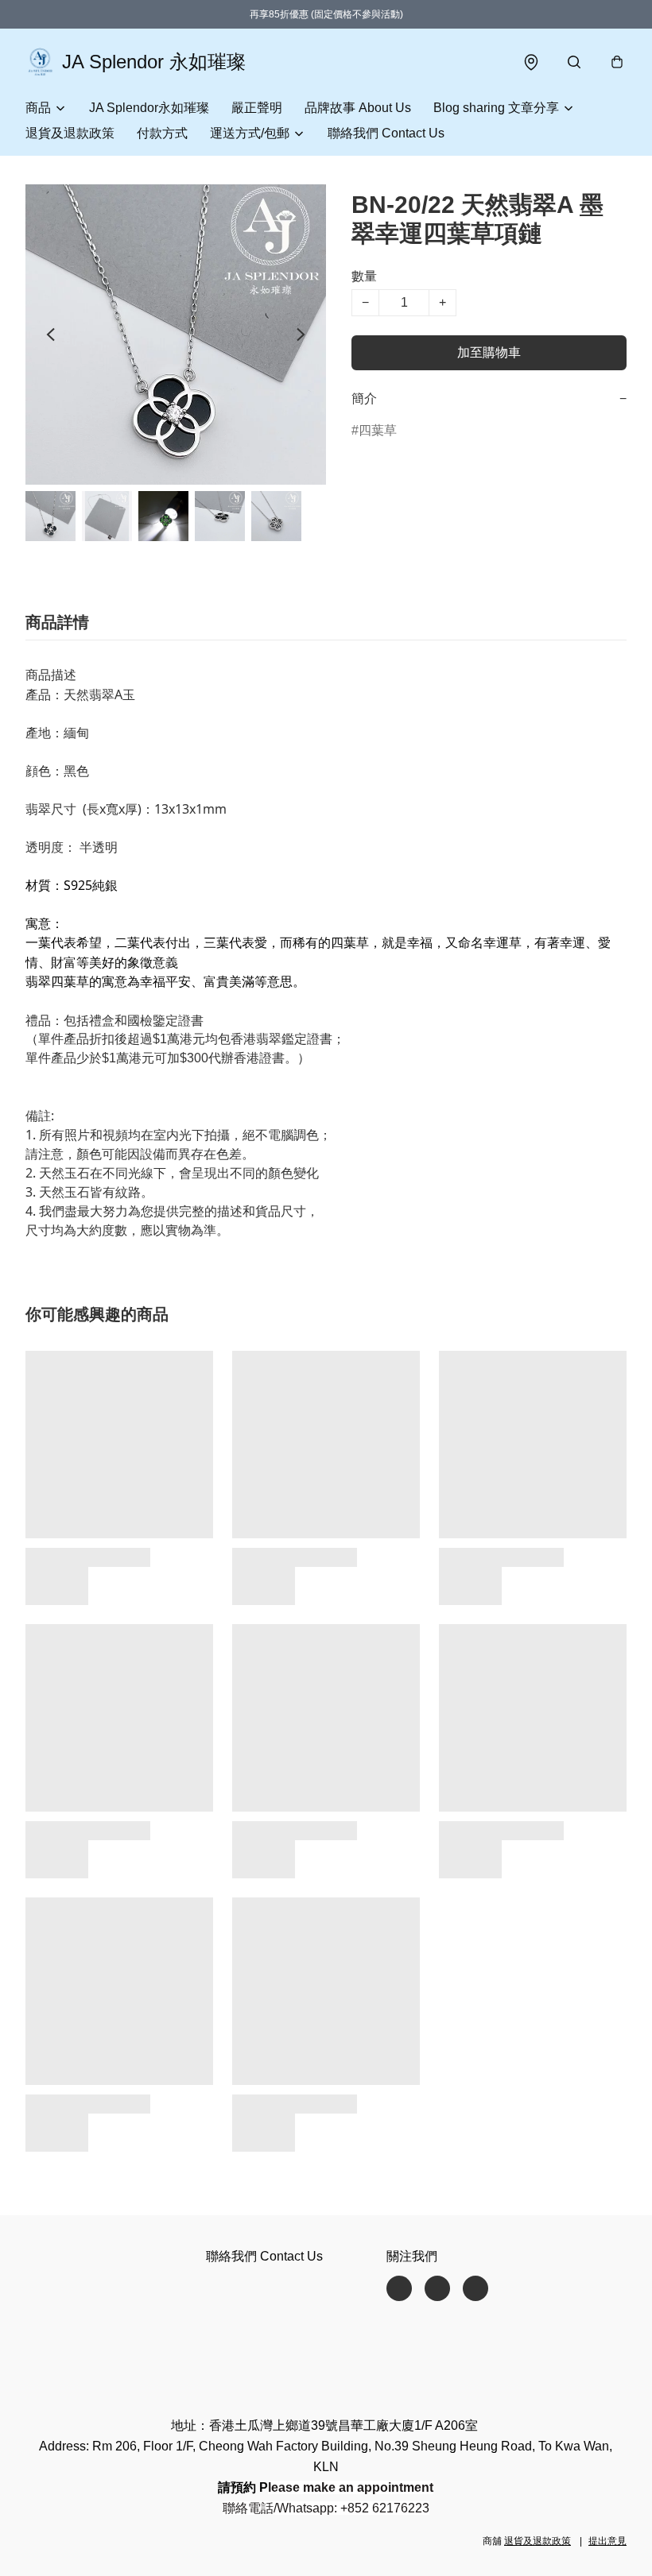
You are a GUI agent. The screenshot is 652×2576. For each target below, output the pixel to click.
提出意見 (607, 2541)
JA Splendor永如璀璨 (149, 108)
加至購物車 (489, 352)
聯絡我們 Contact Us (386, 133)
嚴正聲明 (257, 108)
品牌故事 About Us (358, 108)
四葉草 (378, 430)
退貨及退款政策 (70, 133)
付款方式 (162, 133)
